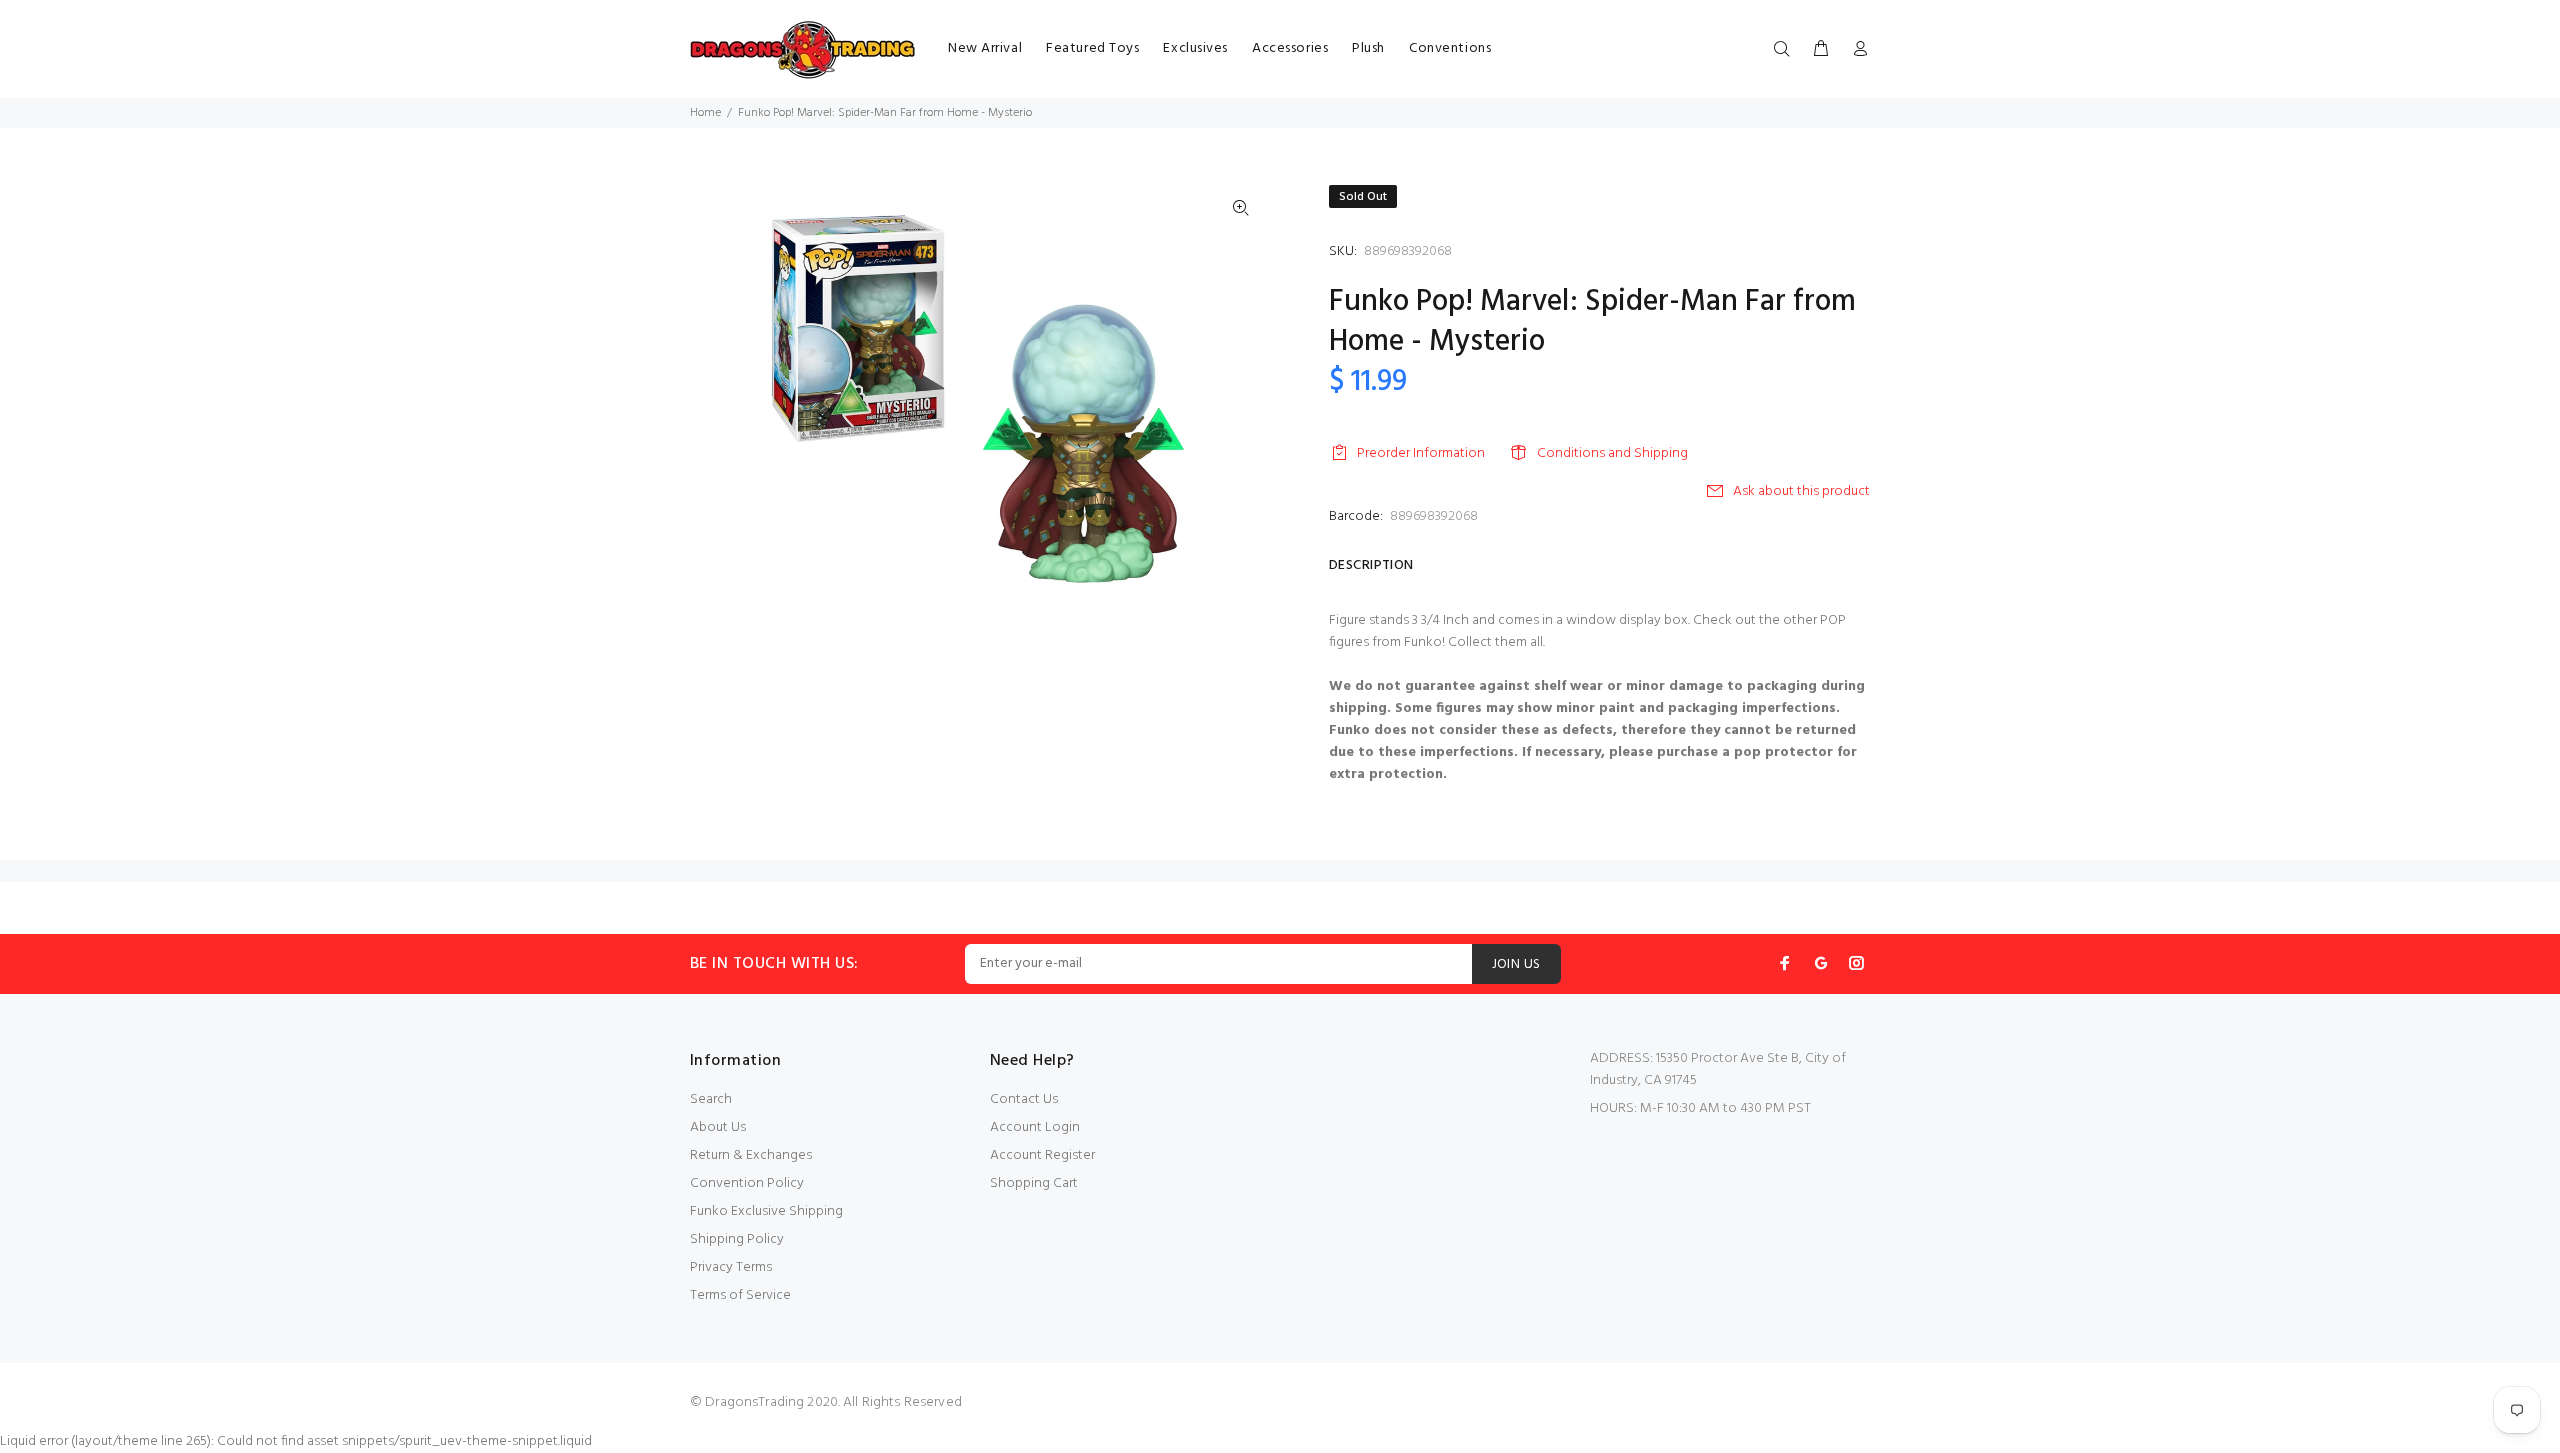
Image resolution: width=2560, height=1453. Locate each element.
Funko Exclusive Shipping (766, 1211)
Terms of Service (740, 1295)
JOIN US (1516, 964)
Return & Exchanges (751, 1155)
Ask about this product (1801, 491)
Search (711, 1099)
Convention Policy (747, 1183)
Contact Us (1024, 1099)
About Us (718, 1127)
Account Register (1042, 1155)
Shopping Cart (1034, 1183)
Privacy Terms (731, 1267)
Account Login (1035, 1127)
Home (705, 113)
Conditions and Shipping (1612, 453)
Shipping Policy (737, 1239)
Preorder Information (1421, 453)
